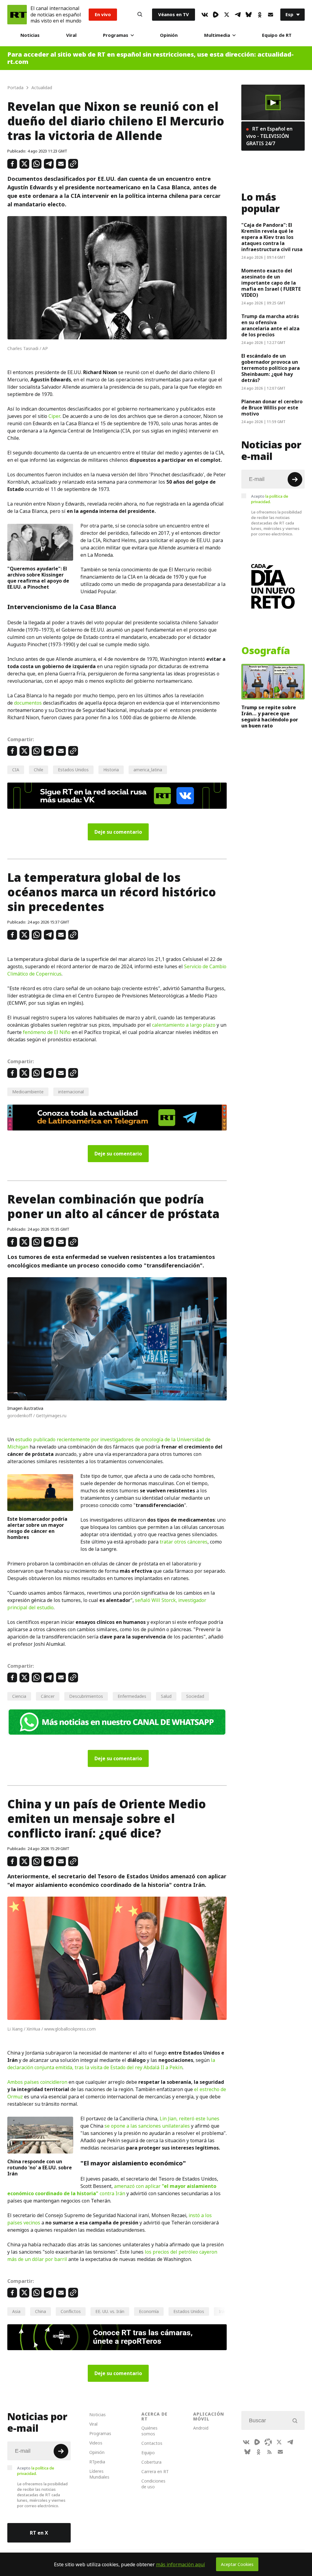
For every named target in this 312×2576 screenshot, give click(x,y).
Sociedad (195, 1696)
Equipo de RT (277, 35)
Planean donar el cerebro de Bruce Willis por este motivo (272, 408)
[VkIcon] (205, 15)
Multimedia (217, 35)
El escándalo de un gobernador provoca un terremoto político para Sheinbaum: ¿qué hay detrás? (271, 368)
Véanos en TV (174, 14)
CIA (16, 770)
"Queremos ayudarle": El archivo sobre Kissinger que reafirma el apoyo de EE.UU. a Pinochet (38, 578)
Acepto (270, 499)
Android (201, 2428)
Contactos (152, 2443)
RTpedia (97, 2462)
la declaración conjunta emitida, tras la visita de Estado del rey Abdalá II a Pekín (111, 2064)
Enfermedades (132, 1696)
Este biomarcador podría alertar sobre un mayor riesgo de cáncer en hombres (37, 1528)
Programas (116, 35)
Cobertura (151, 2462)
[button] (273, 103)
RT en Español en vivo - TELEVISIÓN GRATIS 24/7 (269, 136)
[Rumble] (216, 15)
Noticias (30, 35)
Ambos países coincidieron (37, 2082)
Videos (96, 2443)
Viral (71, 35)
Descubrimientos (86, 1696)
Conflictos (71, 2311)
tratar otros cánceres (184, 1542)
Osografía (266, 651)
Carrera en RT (155, 2471)
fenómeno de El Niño (47, 1032)
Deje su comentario (118, 832)
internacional (71, 1092)
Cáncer (48, 1696)
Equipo (148, 2453)
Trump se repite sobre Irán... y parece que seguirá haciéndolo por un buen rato (270, 717)
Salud (166, 1696)
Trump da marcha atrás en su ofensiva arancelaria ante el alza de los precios (270, 325)
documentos (28, 703)
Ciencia (19, 1696)
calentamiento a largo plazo (184, 1025)
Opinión (169, 35)
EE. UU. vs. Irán (110, 2311)
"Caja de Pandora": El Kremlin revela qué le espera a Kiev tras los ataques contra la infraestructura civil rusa (272, 237)
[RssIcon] (269, 2452)
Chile (39, 770)
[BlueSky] (249, 15)
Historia (111, 770)
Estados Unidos (73, 770)
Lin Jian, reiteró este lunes (190, 2119)
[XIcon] (227, 15)
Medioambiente (28, 1092)
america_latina (148, 770)
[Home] (17, 15)
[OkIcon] (260, 15)
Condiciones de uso (153, 2484)
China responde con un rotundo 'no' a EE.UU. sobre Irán (40, 2168)
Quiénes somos (149, 2431)
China (41, 2311)
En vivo (103, 14)
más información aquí (181, 2564)
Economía (149, 2311)
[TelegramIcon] (238, 15)
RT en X (39, 2533)
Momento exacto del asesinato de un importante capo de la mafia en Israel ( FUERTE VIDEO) (271, 283)
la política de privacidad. (270, 499)
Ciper (54, 416)
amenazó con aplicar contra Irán (112, 2190)
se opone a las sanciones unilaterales (147, 2126)
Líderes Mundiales (99, 2474)
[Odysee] (268, 2442)
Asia (16, 2311)
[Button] (140, 15)
